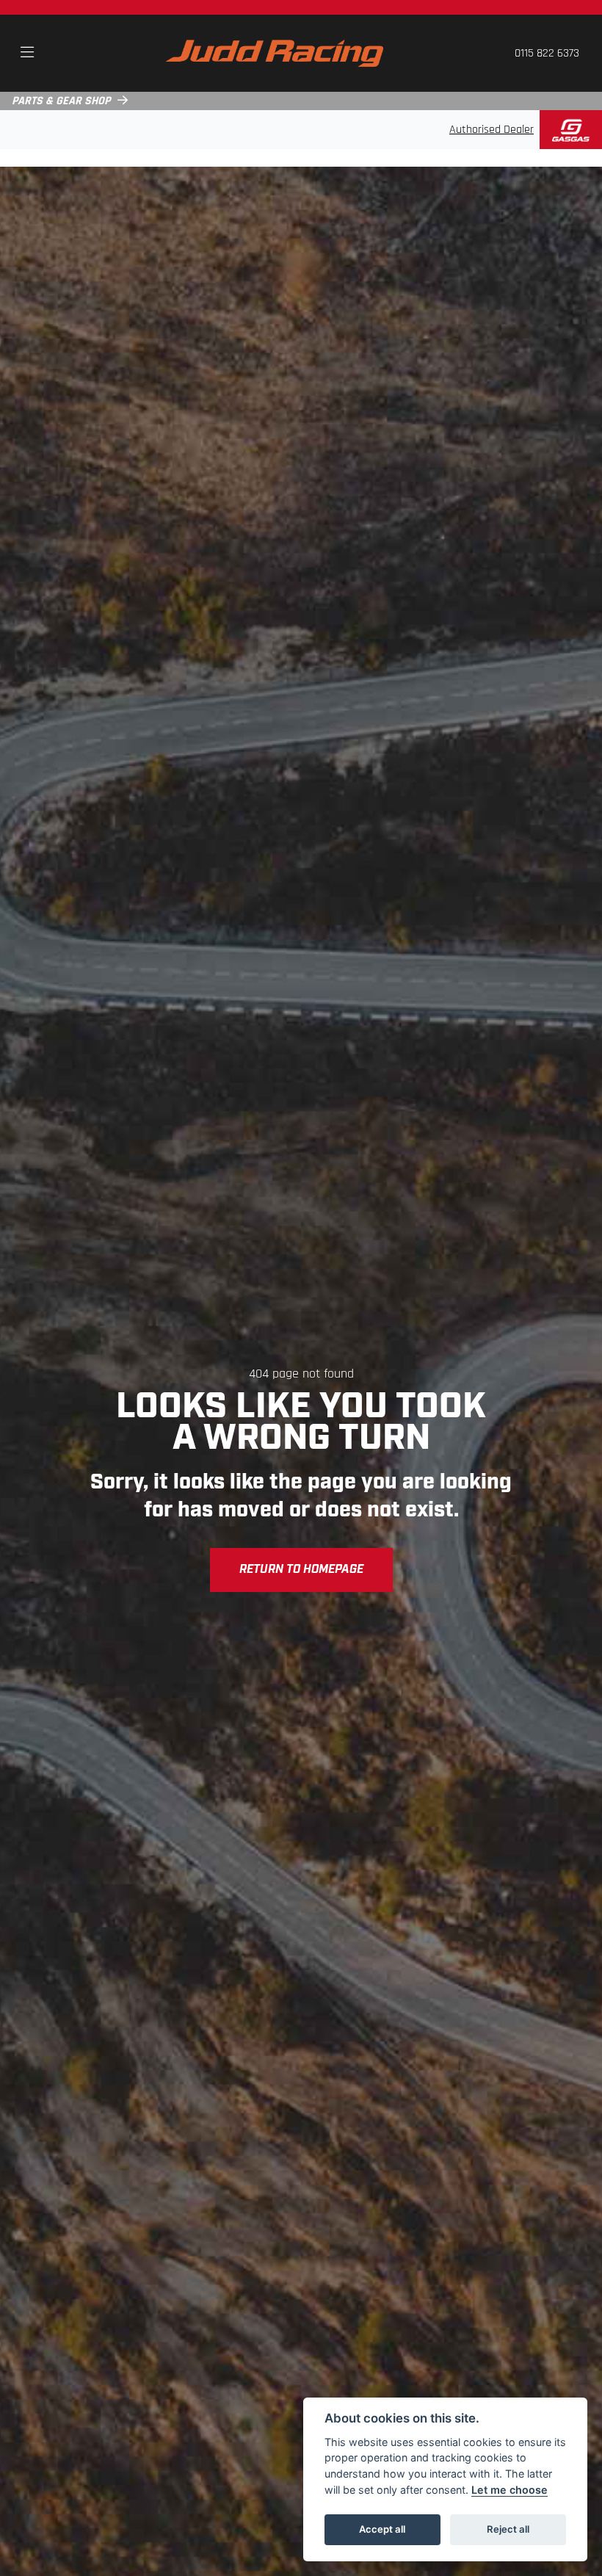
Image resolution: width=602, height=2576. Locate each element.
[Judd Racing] (275, 54)
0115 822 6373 (547, 54)
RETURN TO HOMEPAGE (301, 1570)
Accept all (382, 2529)
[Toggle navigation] (27, 54)
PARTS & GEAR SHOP (61, 101)
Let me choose (509, 2490)
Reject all (508, 2529)
